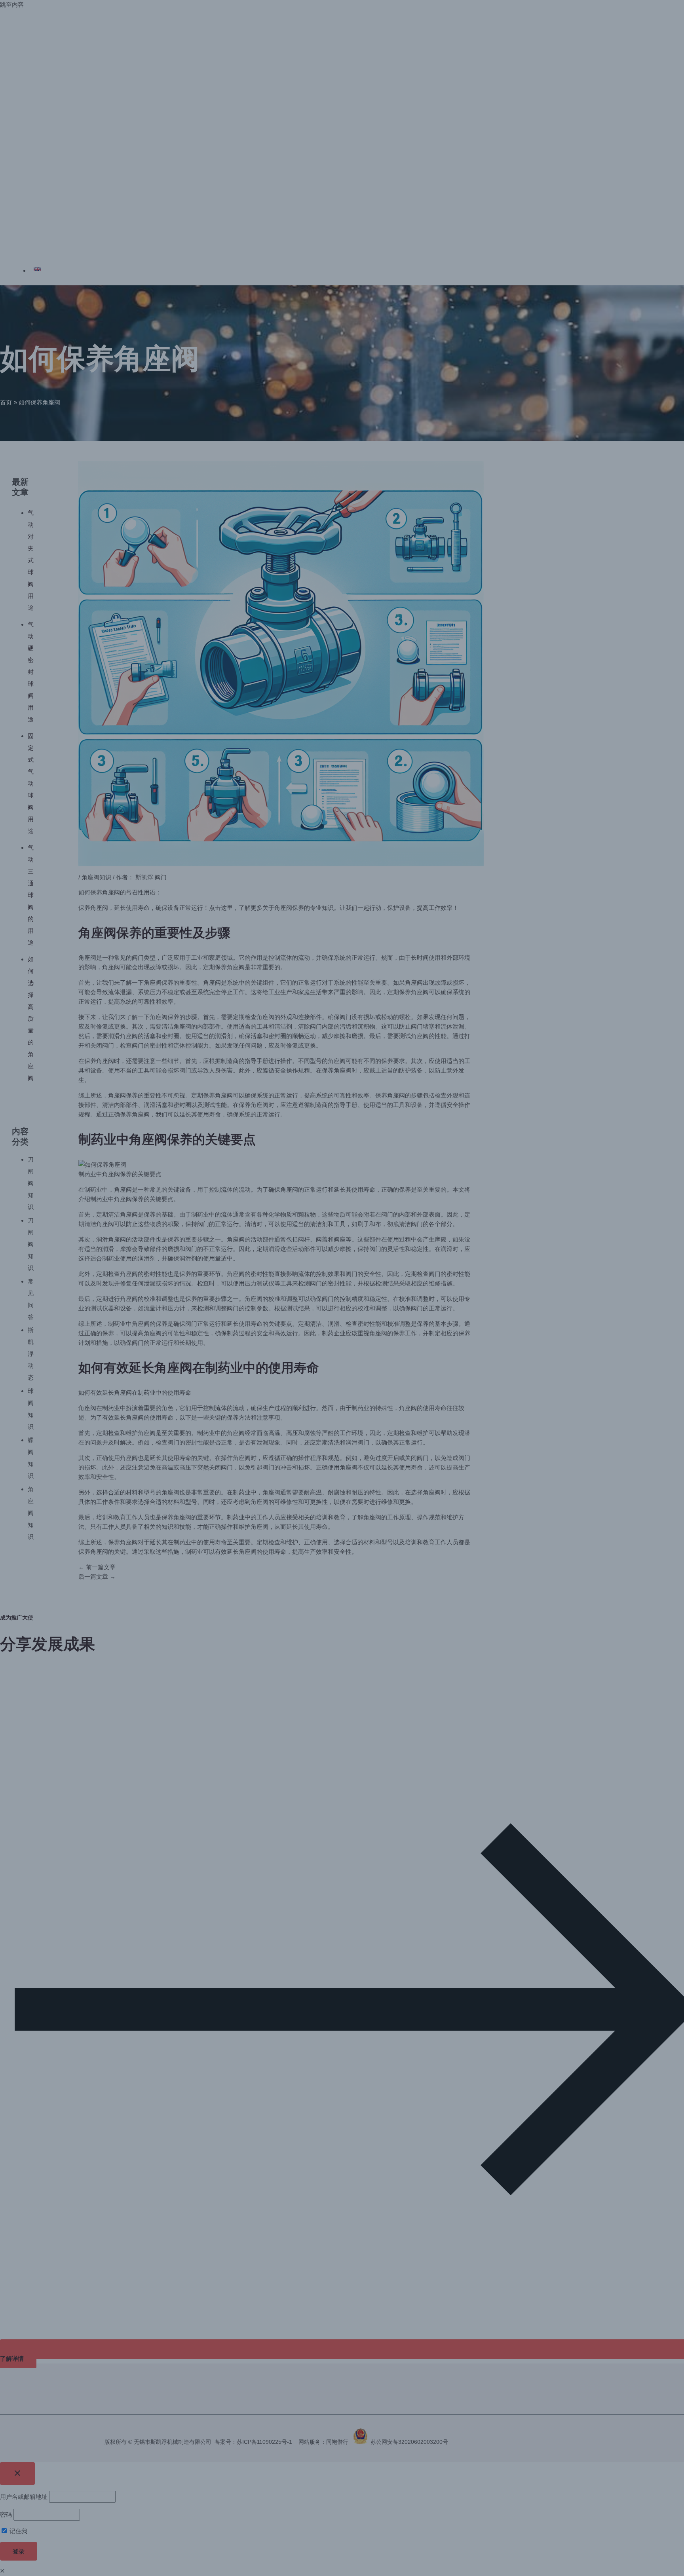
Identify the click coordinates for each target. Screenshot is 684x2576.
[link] (53, 271)
